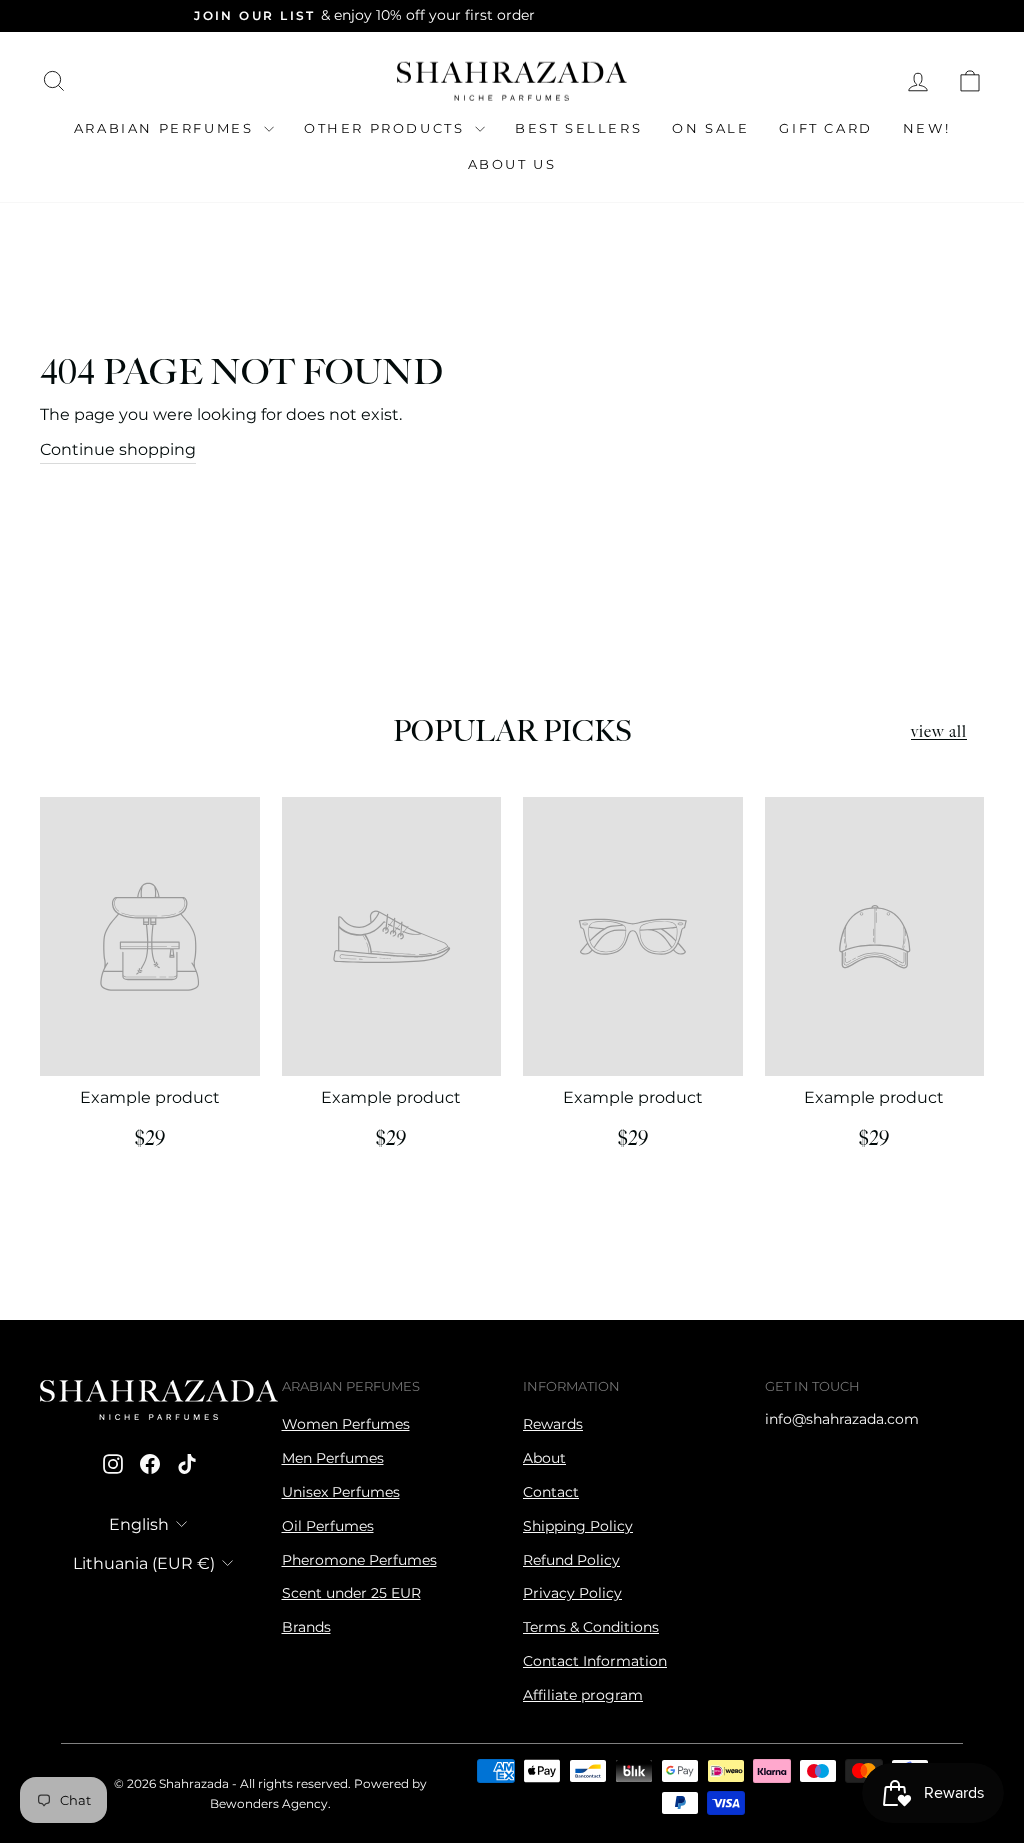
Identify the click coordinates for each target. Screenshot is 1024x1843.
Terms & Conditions (591, 1627)
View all (939, 732)
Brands (306, 1627)
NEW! (926, 128)
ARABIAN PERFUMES (166, 128)
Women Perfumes (346, 1424)
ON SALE (710, 128)
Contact (551, 1492)
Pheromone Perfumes (359, 1560)
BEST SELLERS (578, 128)
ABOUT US (512, 164)
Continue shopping (118, 449)
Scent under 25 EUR (351, 1593)
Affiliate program (583, 1695)
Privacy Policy (572, 1593)
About (544, 1458)
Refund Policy (571, 1560)
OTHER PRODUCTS (387, 128)
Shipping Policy (578, 1526)
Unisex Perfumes (341, 1492)
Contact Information (595, 1661)
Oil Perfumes (328, 1526)
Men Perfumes (333, 1458)
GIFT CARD (825, 128)
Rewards (553, 1424)
